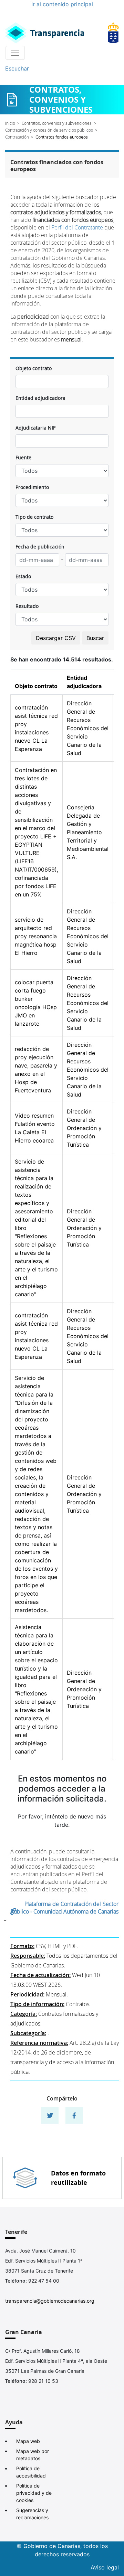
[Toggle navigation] (15, 53)
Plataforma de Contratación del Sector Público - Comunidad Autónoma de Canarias (65, 1908)
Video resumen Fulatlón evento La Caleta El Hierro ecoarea (35, 1128)
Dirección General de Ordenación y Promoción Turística (84, 1128)
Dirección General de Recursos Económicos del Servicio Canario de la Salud (88, 728)
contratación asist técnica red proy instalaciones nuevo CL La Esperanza (36, 728)
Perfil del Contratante (77, 227)
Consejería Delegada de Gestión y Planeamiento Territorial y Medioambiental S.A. (88, 832)
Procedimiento (32, 487)
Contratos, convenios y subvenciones (57, 123)
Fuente (23, 457)
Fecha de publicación (40, 547)
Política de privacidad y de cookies (34, 2493)
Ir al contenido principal (62, 4)
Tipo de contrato (34, 517)
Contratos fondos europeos (62, 137)
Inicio (10, 123)
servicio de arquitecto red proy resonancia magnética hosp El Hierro (36, 936)
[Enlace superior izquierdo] (45, 33)
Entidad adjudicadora (40, 398)
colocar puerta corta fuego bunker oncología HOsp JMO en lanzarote (36, 1003)
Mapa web (28, 2441)
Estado (23, 576)
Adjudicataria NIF (35, 428)
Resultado (27, 606)
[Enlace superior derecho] (113, 33)
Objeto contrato (34, 368)
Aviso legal (105, 2567)
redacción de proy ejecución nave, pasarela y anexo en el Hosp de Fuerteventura (36, 1070)
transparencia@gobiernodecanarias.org (50, 2301)
